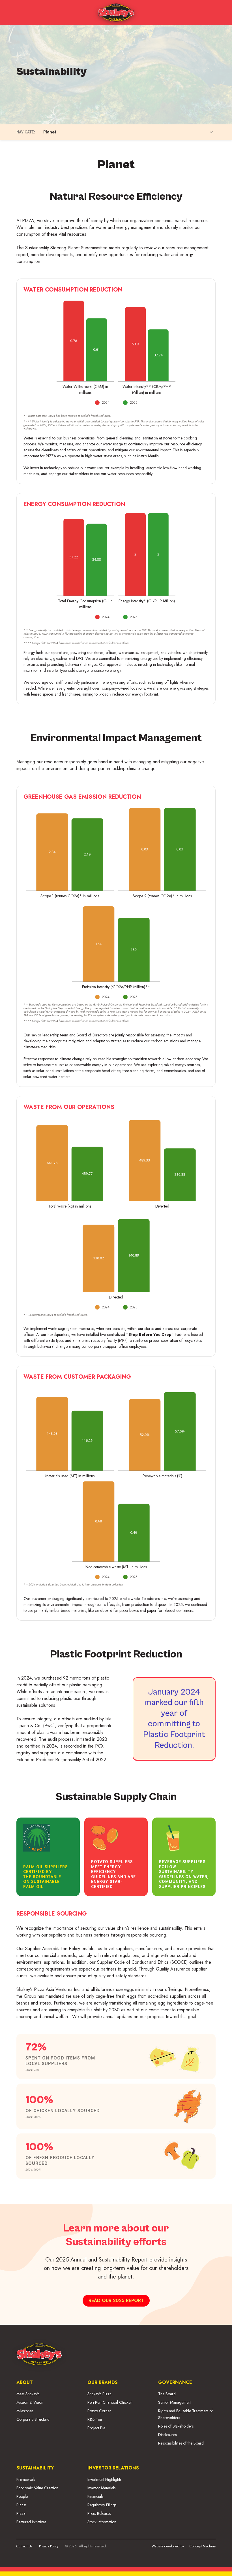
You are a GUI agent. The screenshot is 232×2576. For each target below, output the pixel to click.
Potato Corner (99, 2411)
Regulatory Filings (102, 2505)
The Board (167, 2394)
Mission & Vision (30, 2402)
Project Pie (96, 2428)
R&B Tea (95, 2419)
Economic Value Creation (37, 2488)
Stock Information (102, 2522)
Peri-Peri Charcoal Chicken (110, 2402)
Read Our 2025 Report (116, 2300)
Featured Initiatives (31, 2522)
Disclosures (167, 2435)
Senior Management (175, 2402)
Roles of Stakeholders (176, 2426)
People (22, 2496)
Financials (95, 2496)
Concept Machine (203, 2546)
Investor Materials (101, 2488)
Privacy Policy (49, 2546)
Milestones (25, 2411)
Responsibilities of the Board (181, 2443)
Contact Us (24, 2546)
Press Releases (99, 2513)
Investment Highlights (104, 2479)
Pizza (21, 2513)
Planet (21, 2505)
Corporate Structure (33, 2419)
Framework (26, 2479)
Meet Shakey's (28, 2394)
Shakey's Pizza (99, 2394)
